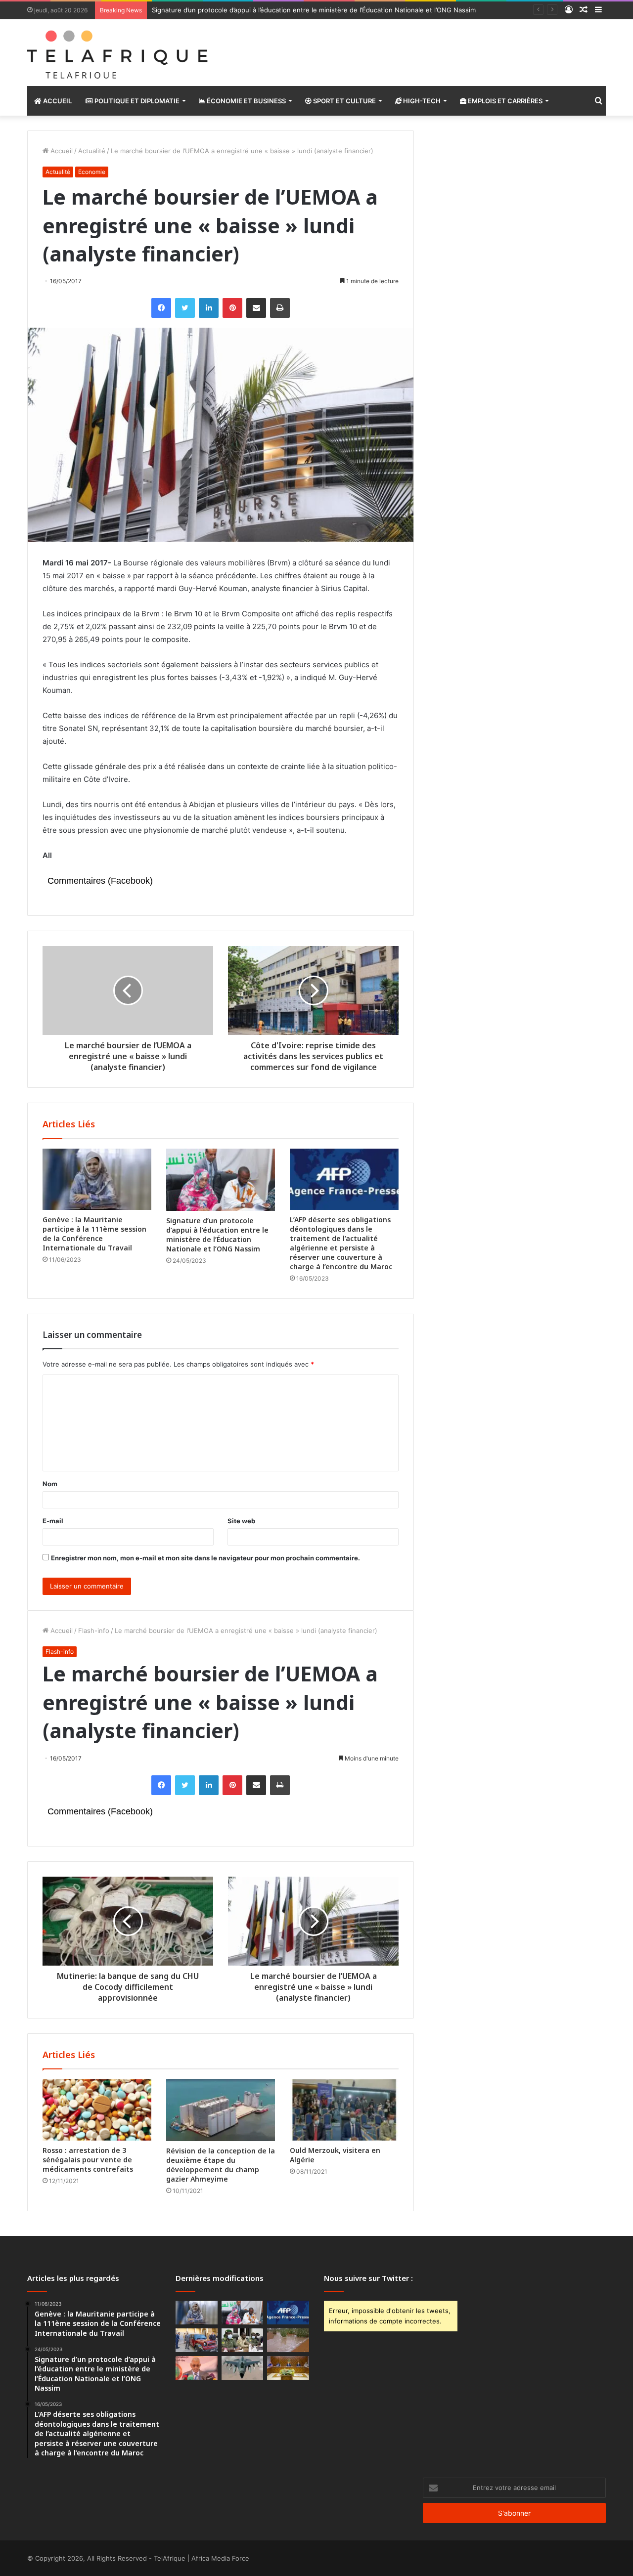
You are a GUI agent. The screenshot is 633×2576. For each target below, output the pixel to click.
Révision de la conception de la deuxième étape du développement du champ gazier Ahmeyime (221, 2165)
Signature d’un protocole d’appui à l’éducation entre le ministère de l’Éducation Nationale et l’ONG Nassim (314, 10)
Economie (92, 172)
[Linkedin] (209, 308)
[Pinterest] (232, 308)
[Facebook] (161, 308)
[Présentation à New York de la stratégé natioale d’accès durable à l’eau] (197, 2368)
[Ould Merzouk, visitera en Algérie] (344, 2110)
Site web (241, 1521)
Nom (50, 1484)
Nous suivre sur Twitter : (368, 2278)
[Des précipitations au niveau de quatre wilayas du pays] (288, 2340)
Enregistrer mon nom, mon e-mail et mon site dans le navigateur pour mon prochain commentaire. (205, 1558)
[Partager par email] (256, 308)
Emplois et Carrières (504, 101)
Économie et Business (246, 101)
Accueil (57, 101)
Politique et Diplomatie (136, 101)
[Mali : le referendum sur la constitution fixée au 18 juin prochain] (243, 2340)
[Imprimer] (280, 308)
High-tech (421, 101)
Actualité (92, 151)
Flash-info (94, 1631)
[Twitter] (185, 308)
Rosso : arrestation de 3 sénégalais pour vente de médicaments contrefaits (88, 2160)
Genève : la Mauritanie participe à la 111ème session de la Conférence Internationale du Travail (94, 1234)
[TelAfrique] (119, 53)
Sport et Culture (344, 101)
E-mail (53, 1521)
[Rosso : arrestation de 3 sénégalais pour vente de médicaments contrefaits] (97, 2110)
